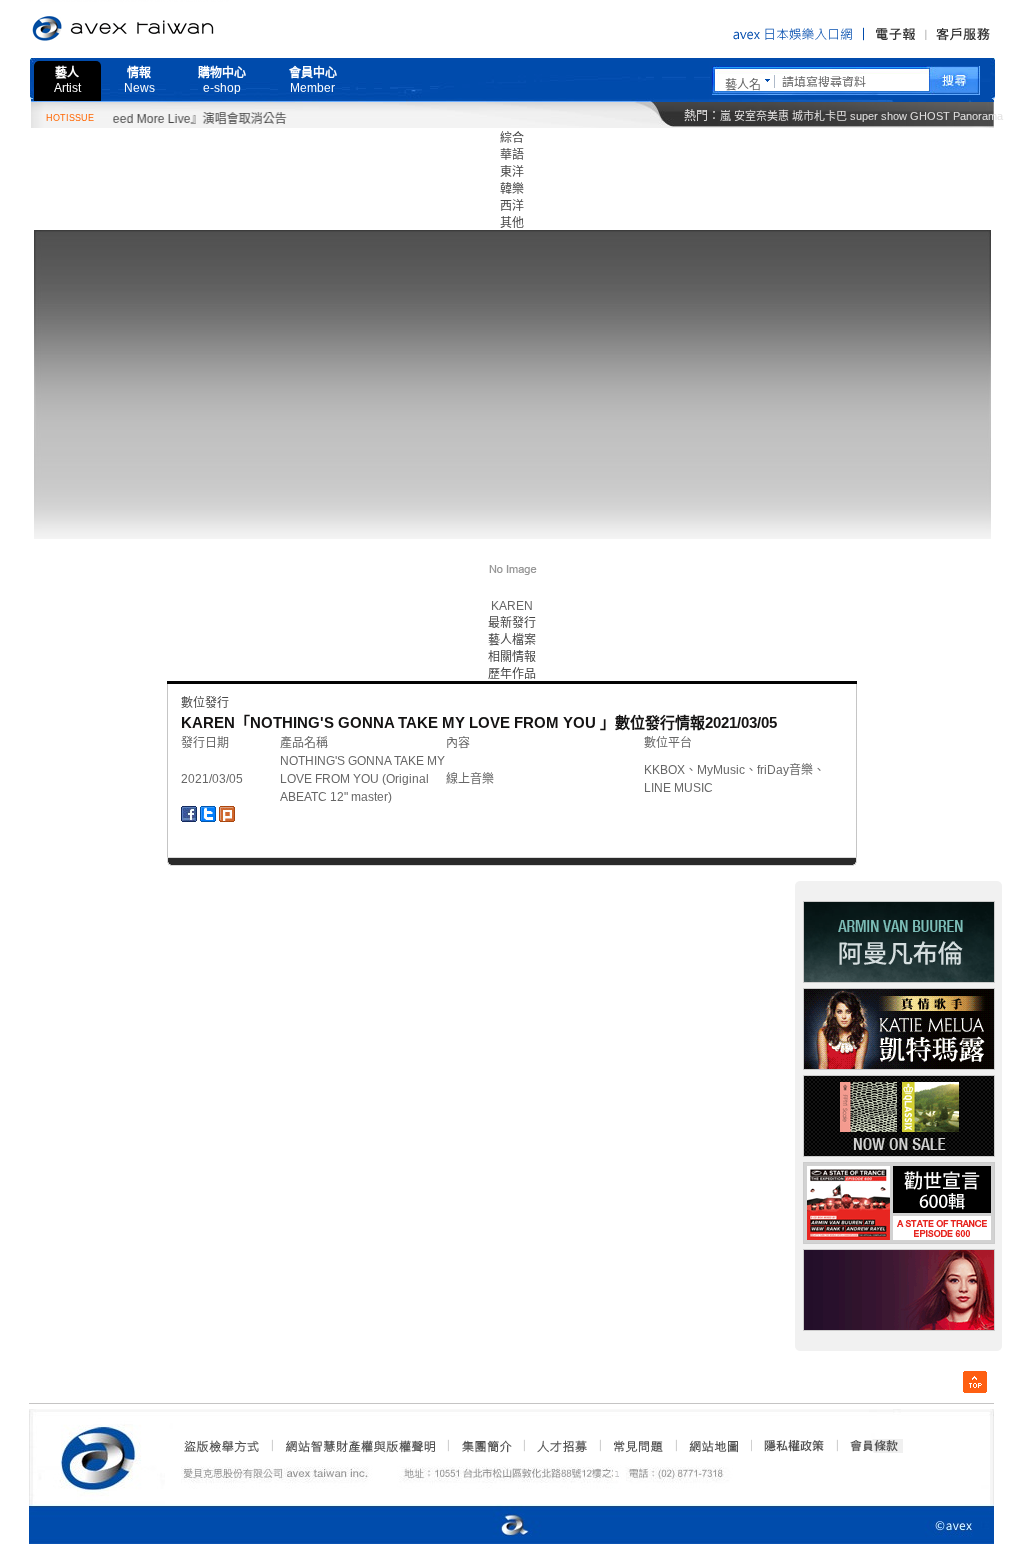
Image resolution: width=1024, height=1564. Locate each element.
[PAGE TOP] (975, 1382)
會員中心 (313, 80)
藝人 (67, 80)
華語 (512, 155)
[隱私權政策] (788, 1446)
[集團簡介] (485, 1446)
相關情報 (512, 657)
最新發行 (512, 623)
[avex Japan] (494, 1526)
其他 (512, 223)
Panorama (978, 116)
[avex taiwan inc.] (103, 1455)
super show (878, 116)
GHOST (930, 116)
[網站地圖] (713, 1446)
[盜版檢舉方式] (222, 1446)
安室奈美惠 (761, 116)
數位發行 (205, 703)
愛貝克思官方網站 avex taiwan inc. (179, 29)
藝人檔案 (512, 640)
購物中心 (222, 80)
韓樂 (512, 189)
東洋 (512, 172)
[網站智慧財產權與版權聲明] (359, 1446)
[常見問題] (637, 1446)
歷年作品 (512, 674)
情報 (139, 80)
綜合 (512, 138)
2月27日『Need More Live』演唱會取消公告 (147, 119)
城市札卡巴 (819, 116)
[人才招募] (562, 1446)
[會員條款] (875, 1446)
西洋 (512, 206)
